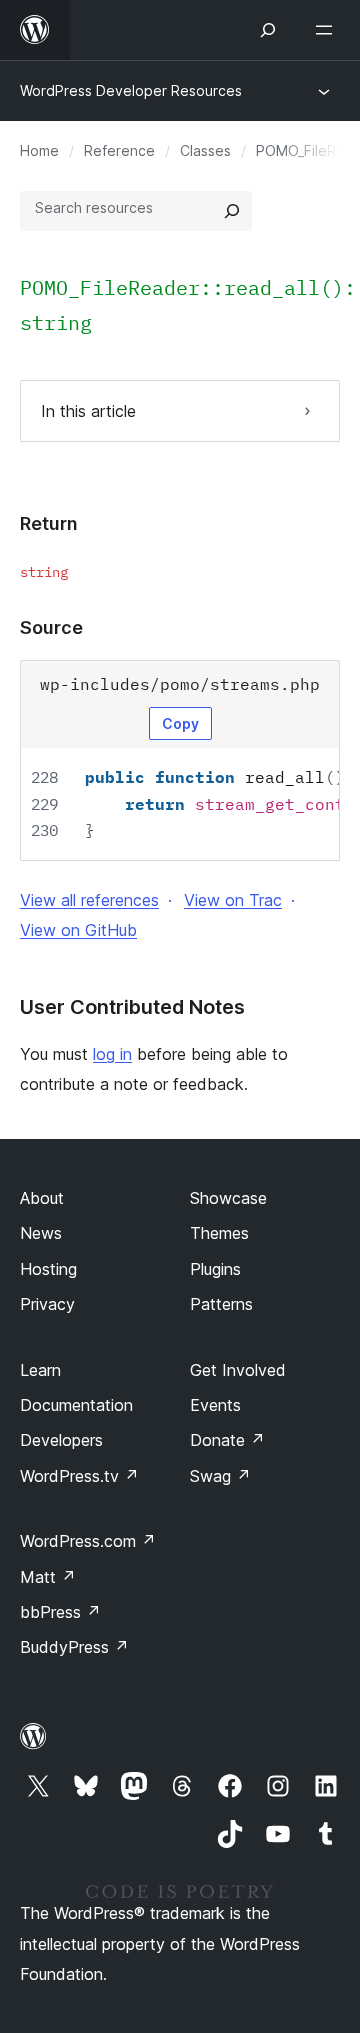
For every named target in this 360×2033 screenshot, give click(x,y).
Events (215, 1405)
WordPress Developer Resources (131, 90)
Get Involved (238, 1370)
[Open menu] (328, 30)
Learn (40, 1370)
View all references (89, 900)
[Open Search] (268, 30)
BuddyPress (74, 1647)
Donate (227, 1440)
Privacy (47, 1304)
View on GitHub (78, 930)
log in (112, 1054)
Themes (219, 1233)
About (42, 1198)
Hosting (48, 1269)
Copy (180, 723)
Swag (220, 1476)
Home (39, 150)
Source (51, 627)
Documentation (76, 1405)
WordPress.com (88, 1541)
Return (49, 523)
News (41, 1233)
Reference (119, 150)
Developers (61, 1440)
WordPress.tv (79, 1476)
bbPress (60, 1612)
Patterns (221, 1304)
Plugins (215, 1269)
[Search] (232, 211)
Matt (48, 1577)
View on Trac (233, 900)
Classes (205, 150)
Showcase (228, 1198)
